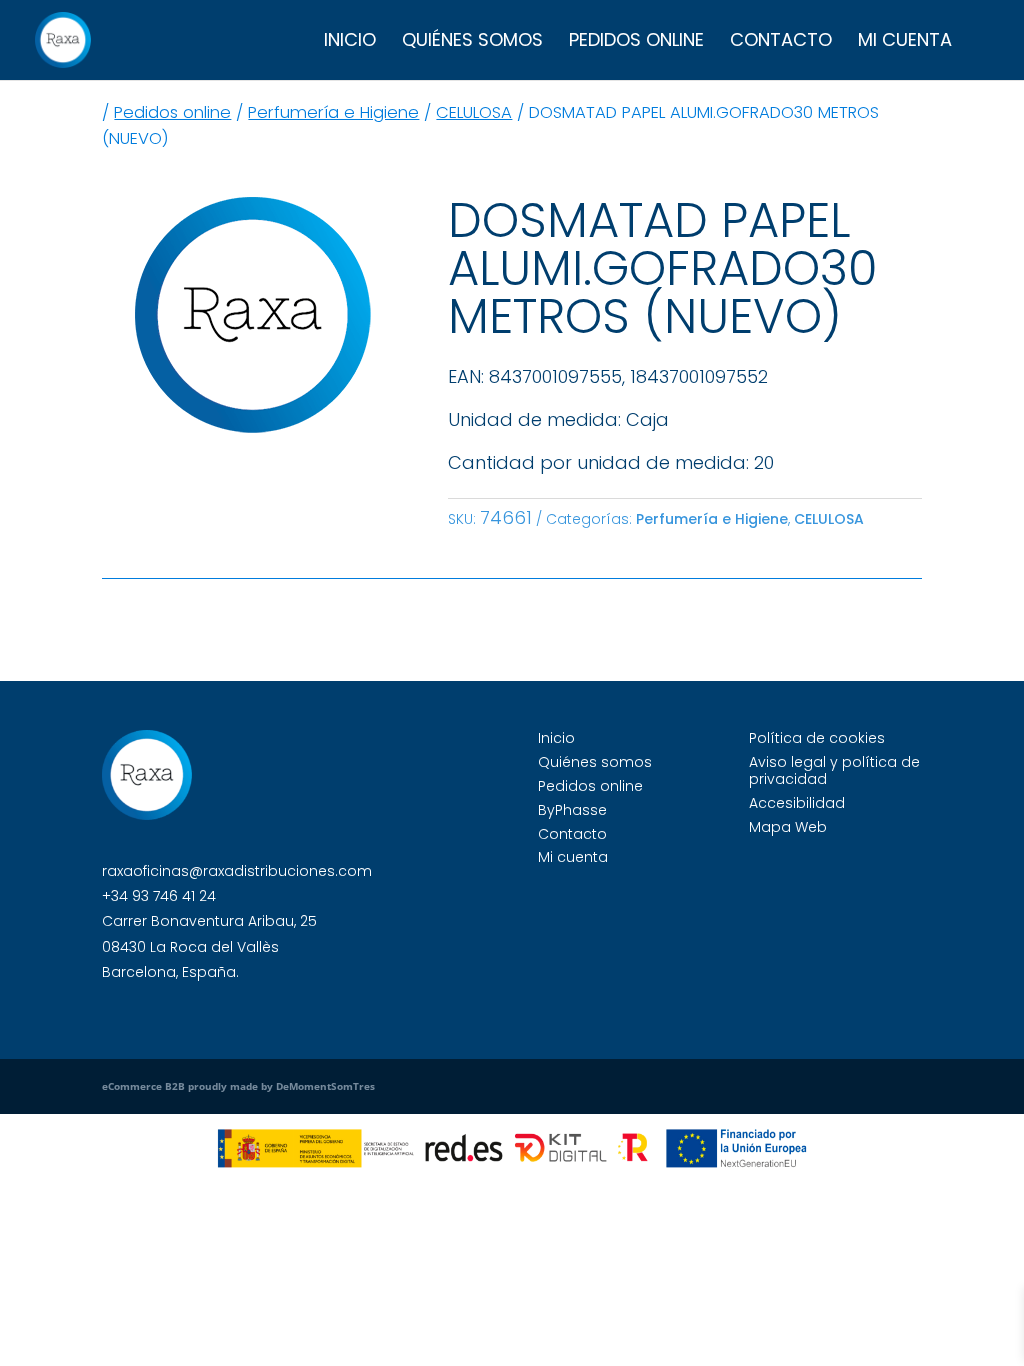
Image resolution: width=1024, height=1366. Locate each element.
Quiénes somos (472, 42)
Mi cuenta (905, 42)
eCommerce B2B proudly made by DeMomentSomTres (238, 1086)
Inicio (350, 42)
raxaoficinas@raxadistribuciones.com (237, 871)
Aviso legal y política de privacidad (834, 770)
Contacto (781, 42)
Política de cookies (817, 738)
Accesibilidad (797, 803)
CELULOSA (474, 112)
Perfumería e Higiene (333, 112)
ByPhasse (572, 810)
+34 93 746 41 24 (159, 896)
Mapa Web (788, 827)
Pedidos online (636, 42)
